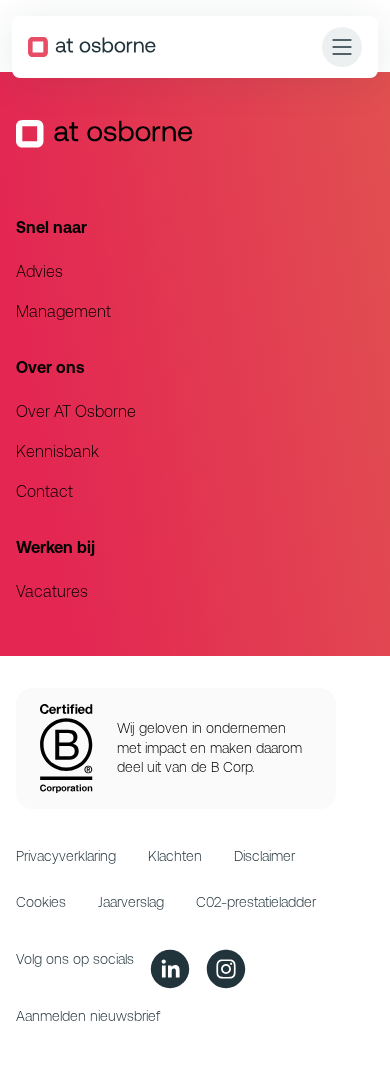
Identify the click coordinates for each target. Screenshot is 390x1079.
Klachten (175, 856)
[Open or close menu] (342, 47)
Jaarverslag (131, 902)
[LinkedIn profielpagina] (170, 969)
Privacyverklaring (66, 856)
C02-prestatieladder (256, 902)
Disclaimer (264, 856)
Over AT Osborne (76, 411)
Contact (44, 491)
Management (63, 311)
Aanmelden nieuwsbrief (88, 1016)
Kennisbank (57, 451)
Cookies (41, 902)
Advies (39, 271)
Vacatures (52, 591)
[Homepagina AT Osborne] (92, 47)
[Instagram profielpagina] (226, 969)
